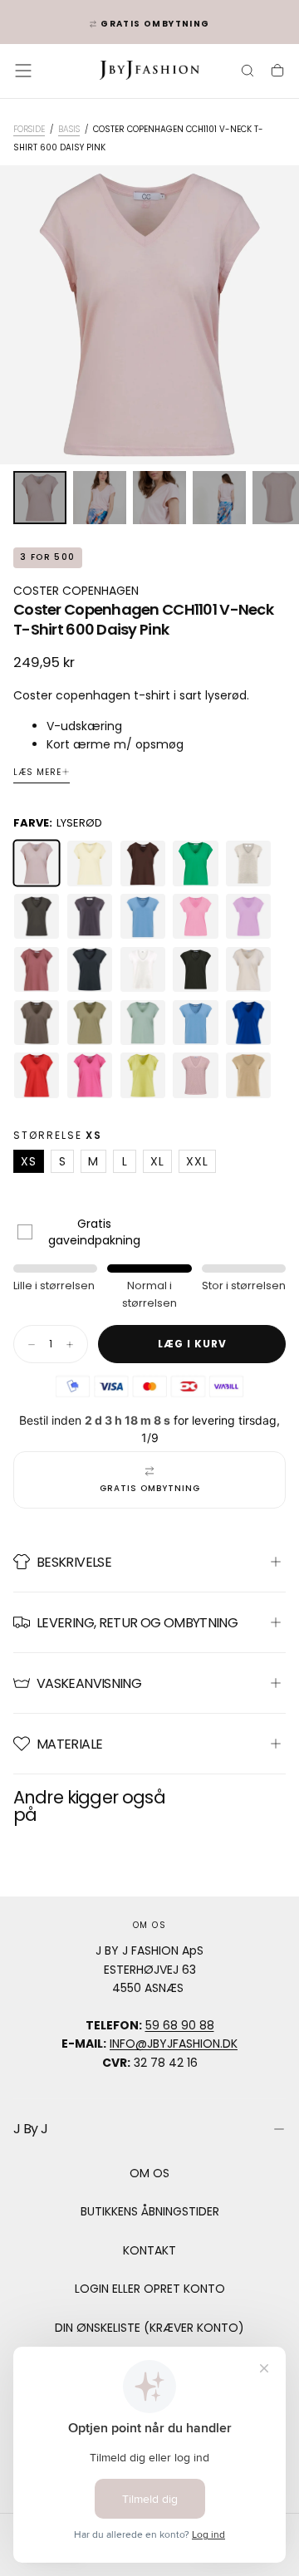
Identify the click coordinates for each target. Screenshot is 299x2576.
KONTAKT (149, 2250)
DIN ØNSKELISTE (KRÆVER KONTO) (149, 2328)
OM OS (149, 2173)
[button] (23, 71)
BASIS (69, 129)
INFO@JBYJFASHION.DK (174, 2044)
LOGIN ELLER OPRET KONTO (150, 2289)
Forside (29, 129)
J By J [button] (30, 2129)
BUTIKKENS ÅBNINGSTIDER (150, 2211)
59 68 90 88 (180, 2025)
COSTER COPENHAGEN (76, 591)
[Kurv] (277, 72)
